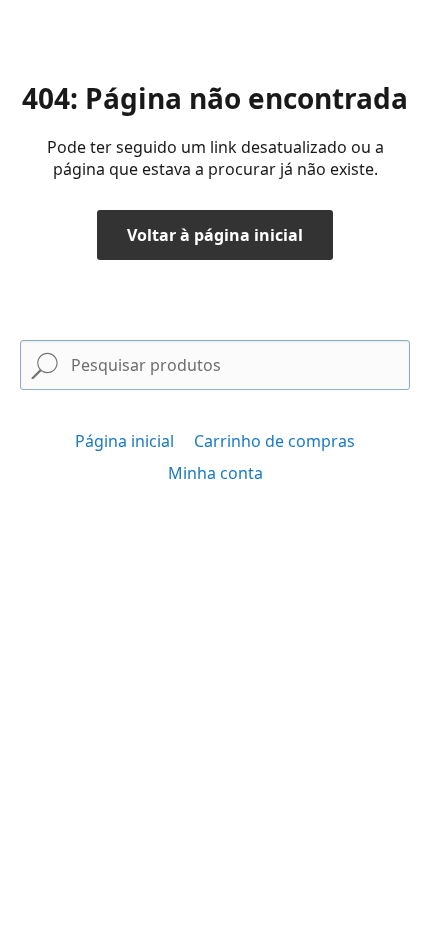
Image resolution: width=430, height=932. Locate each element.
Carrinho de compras (274, 441)
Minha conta (215, 473)
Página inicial (124, 441)
